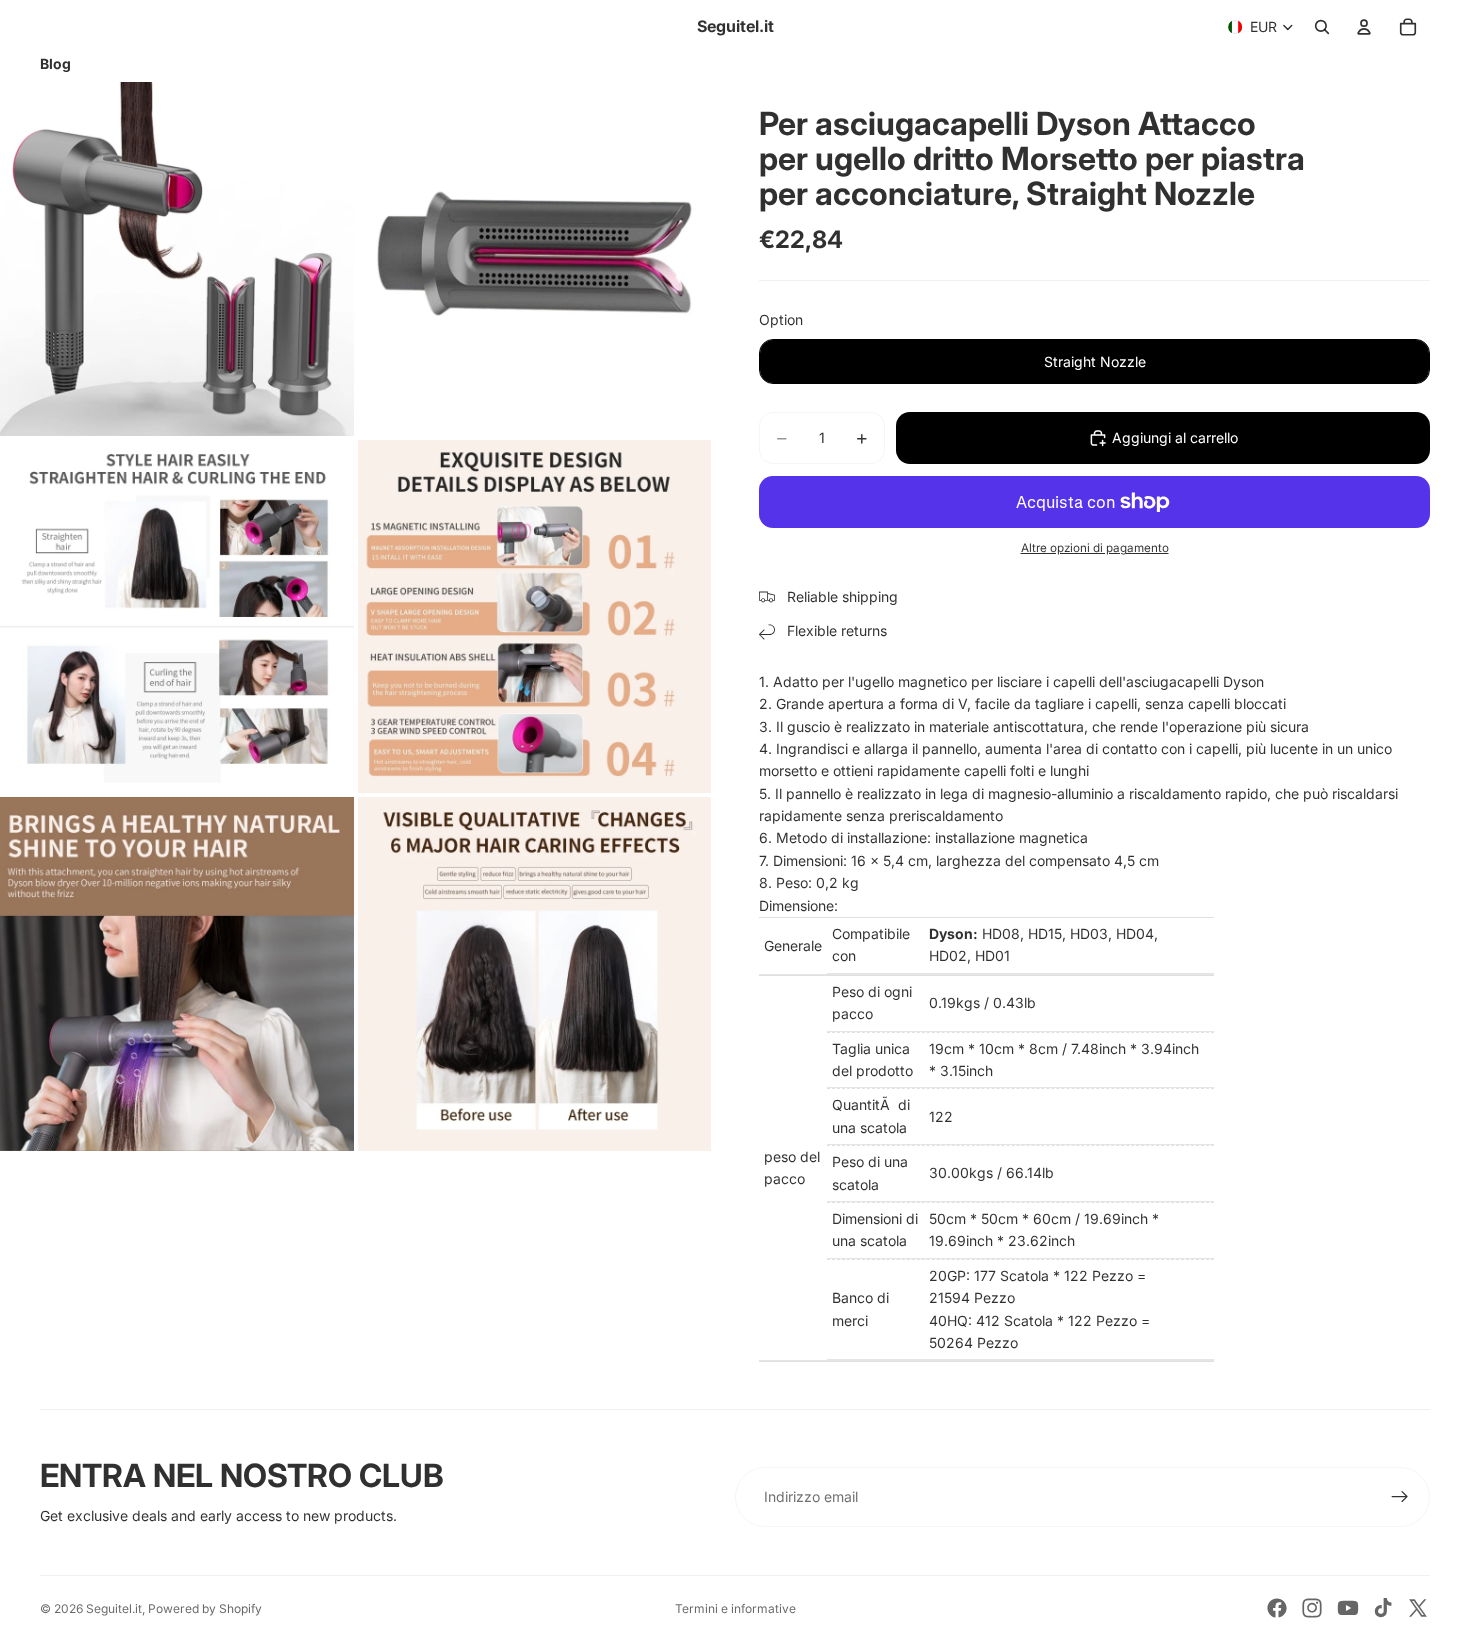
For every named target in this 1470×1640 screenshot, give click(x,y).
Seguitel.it (114, 1608)
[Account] (1364, 27)
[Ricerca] (1322, 27)
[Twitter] (1418, 1608)
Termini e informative (735, 1608)
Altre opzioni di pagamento (1095, 548)
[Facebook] (1277, 1608)
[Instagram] (1312, 1608)
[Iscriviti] (1400, 1497)
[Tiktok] (1383, 1608)
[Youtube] (1348, 1608)
